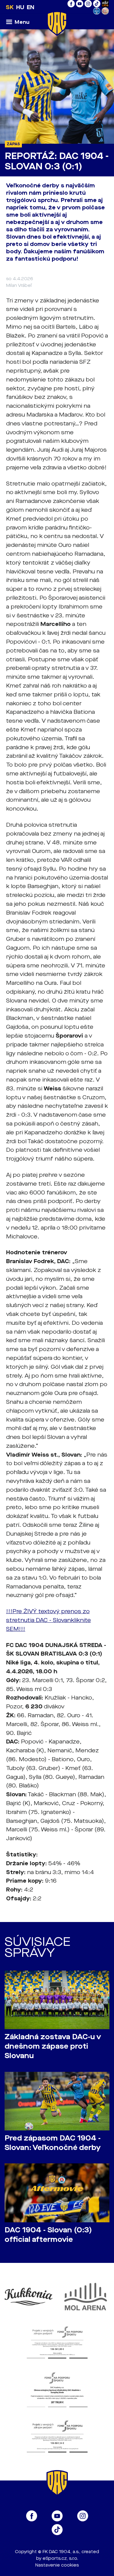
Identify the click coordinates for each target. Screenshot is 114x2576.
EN (31, 7)
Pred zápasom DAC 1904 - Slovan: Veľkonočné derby (53, 2143)
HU (20, 7)
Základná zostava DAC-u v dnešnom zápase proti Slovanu (53, 2046)
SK (10, 7)
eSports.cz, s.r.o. (60, 2558)
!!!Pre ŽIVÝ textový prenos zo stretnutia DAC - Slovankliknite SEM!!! (48, 1620)
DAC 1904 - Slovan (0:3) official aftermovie (48, 2235)
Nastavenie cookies (57, 2565)
